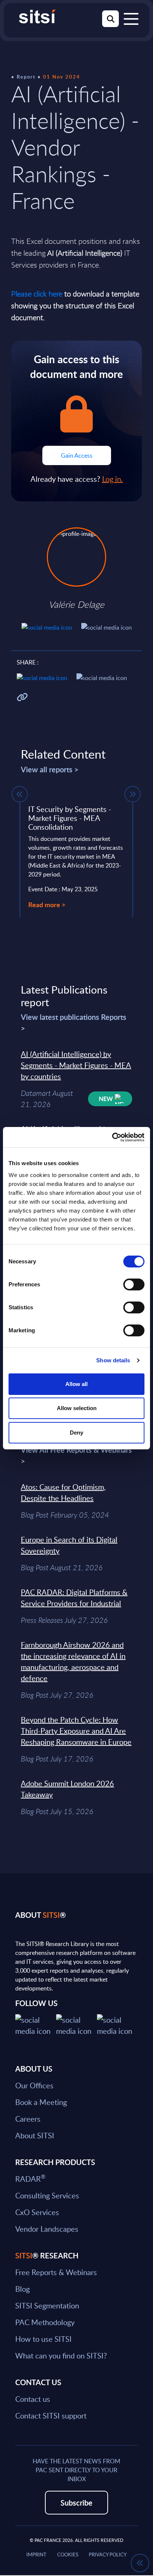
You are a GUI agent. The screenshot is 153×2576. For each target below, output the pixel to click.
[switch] (134, 1284)
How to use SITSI (43, 2339)
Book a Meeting (41, 2102)
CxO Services (37, 2212)
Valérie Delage (76, 604)
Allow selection (77, 1408)
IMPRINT (36, 2555)
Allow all (76, 1384)
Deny (76, 1433)
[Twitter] (36, 2024)
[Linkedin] (76, 2024)
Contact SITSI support (51, 2416)
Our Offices (34, 2085)
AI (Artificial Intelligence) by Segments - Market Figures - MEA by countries (76, 1065)
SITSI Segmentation (47, 2305)
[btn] (20, 794)
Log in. (113, 479)
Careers (28, 2119)
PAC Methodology (45, 2322)
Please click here (37, 294)
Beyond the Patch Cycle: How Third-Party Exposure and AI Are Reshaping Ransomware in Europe (76, 1731)
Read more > (47, 904)
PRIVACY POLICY (108, 2555)
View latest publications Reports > (74, 1022)
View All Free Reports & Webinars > (76, 1455)
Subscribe (76, 2503)
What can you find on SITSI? (61, 2355)
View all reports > (50, 769)
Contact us (33, 2399)
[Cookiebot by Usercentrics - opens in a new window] (112, 1137)
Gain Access (77, 455)
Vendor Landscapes (47, 2229)
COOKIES (68, 2555)
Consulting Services (47, 2195)
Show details (113, 1360)
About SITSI (35, 2135)
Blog (22, 2289)
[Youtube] (117, 2024)
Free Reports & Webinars (56, 2272)
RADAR (30, 2179)
